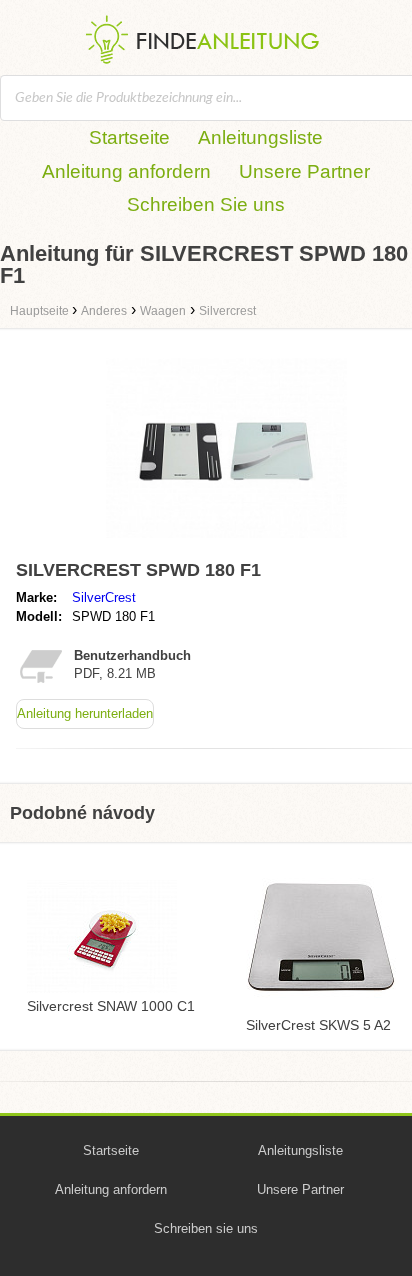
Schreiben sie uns (206, 1228)
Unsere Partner (304, 171)
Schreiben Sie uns (206, 204)
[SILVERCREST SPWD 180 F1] (226, 542)
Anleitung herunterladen (85, 713)
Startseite (129, 137)
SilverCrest (104, 597)
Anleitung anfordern (126, 171)
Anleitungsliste (260, 137)
